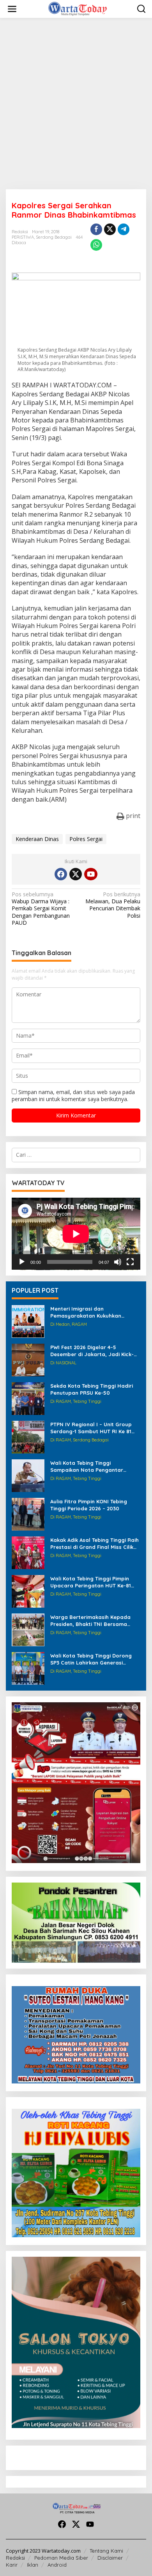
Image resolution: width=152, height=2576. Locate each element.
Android (57, 2565)
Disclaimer (110, 2558)
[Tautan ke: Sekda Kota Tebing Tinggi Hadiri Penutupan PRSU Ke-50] (28, 1398)
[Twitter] (76, 874)
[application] (76, 1234)
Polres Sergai (86, 839)
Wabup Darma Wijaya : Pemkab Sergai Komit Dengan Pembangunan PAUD (41, 909)
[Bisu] (118, 1262)
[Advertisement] (76, 104)
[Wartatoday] (78, 8)
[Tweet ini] (110, 229)
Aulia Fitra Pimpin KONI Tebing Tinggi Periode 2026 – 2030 (89, 1505)
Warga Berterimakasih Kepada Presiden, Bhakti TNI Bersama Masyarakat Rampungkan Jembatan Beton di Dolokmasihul (94, 1621)
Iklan (33, 2565)
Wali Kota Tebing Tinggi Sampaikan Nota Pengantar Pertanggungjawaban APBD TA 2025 (90, 1467)
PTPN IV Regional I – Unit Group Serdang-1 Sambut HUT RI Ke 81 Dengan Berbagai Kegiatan (91, 1428)
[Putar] (22, 1262)
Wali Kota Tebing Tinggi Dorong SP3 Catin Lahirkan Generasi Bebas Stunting (91, 1659)
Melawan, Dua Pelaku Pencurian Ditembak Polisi (113, 905)
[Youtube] (91, 874)
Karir (12, 2565)
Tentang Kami (106, 2551)
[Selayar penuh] (130, 1262)
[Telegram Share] (124, 229)
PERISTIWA (23, 237)
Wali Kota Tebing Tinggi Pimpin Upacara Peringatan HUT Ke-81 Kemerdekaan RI (91, 1582)
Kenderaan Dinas (37, 839)
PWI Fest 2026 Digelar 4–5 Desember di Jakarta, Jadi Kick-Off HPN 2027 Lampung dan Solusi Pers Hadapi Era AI (94, 1351)
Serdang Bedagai (54, 237)
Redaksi (15, 2558)
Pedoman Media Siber (61, 2558)
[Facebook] (61, 874)
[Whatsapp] (96, 245)
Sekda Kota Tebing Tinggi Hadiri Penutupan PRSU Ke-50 (92, 1389)
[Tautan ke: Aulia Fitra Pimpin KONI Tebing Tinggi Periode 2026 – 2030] (28, 1514)
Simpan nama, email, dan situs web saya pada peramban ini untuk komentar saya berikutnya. (73, 1095)
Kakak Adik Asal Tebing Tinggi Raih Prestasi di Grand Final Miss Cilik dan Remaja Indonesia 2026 (95, 1544)
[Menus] (12, 9)
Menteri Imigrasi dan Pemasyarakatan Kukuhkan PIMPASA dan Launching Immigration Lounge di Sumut (88, 1312)
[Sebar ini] (96, 229)
